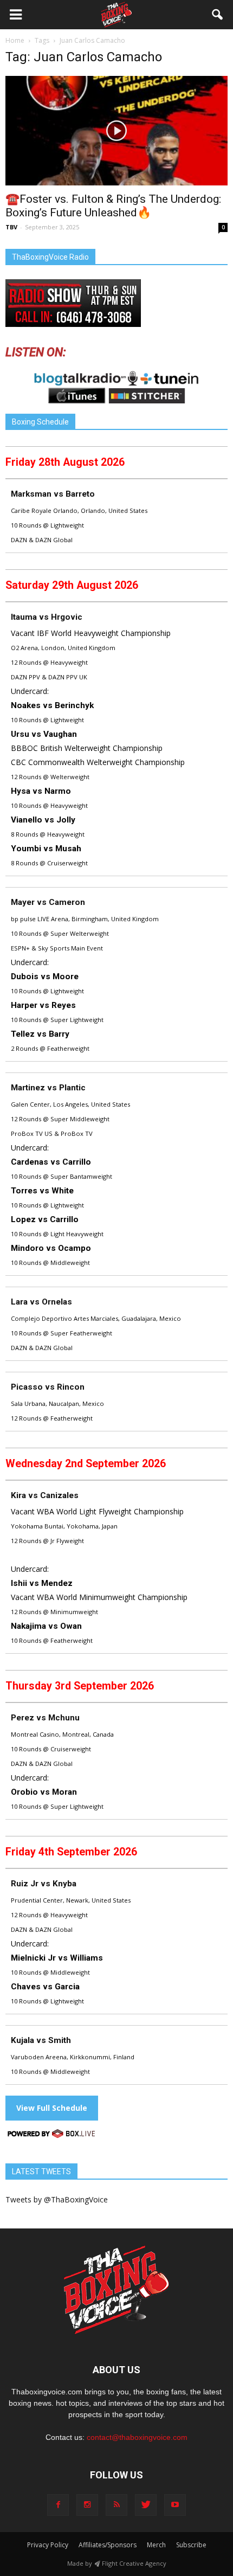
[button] (218, 15)
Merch (156, 2545)
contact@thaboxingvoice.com (137, 2437)
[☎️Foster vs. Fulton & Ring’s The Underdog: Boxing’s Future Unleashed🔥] (116, 131)
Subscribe (191, 2545)
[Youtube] (175, 2505)
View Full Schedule (52, 2108)
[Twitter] (146, 2505)
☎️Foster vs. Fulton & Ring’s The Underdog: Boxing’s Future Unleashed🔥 (113, 206)
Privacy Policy (48, 2545)
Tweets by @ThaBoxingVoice (57, 2199)
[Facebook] (58, 2505)
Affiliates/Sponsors (108, 2545)
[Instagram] (87, 2505)
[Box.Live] (51, 2135)
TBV (11, 227)
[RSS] (116, 2505)
